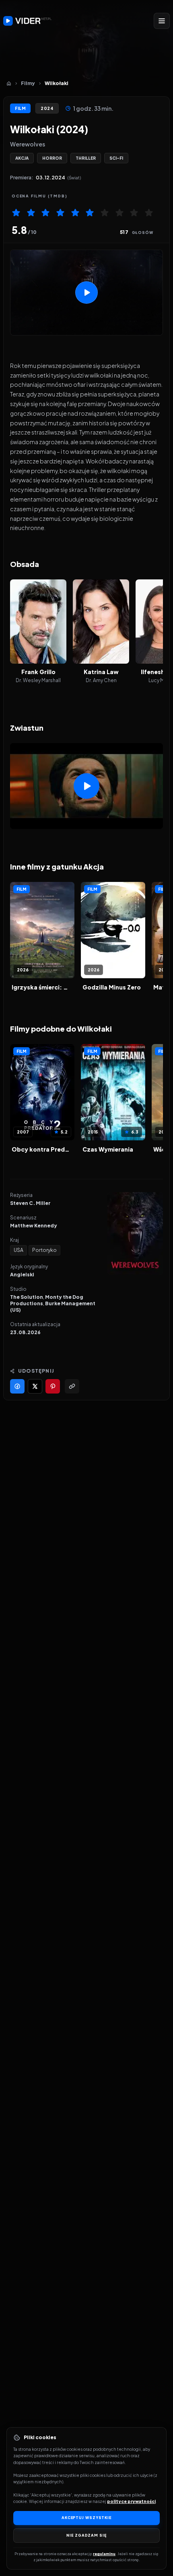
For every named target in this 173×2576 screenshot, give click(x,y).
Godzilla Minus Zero (112, 987)
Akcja (22, 158)
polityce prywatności (131, 2501)
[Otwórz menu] (162, 21)
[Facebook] (17, 1386)
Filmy (28, 83)
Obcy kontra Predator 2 (42, 1149)
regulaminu (104, 2554)
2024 (47, 108)
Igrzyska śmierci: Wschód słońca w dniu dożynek (42, 987)
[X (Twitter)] (35, 1386)
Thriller (86, 158)
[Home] (9, 83)
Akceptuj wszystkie (86, 2518)
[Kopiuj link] (72, 1386)
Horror (52, 158)
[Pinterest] (53, 1386)
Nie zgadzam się (86, 2535)
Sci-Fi (116, 158)
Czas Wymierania (108, 1149)
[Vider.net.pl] (27, 21)
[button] (86, 293)
